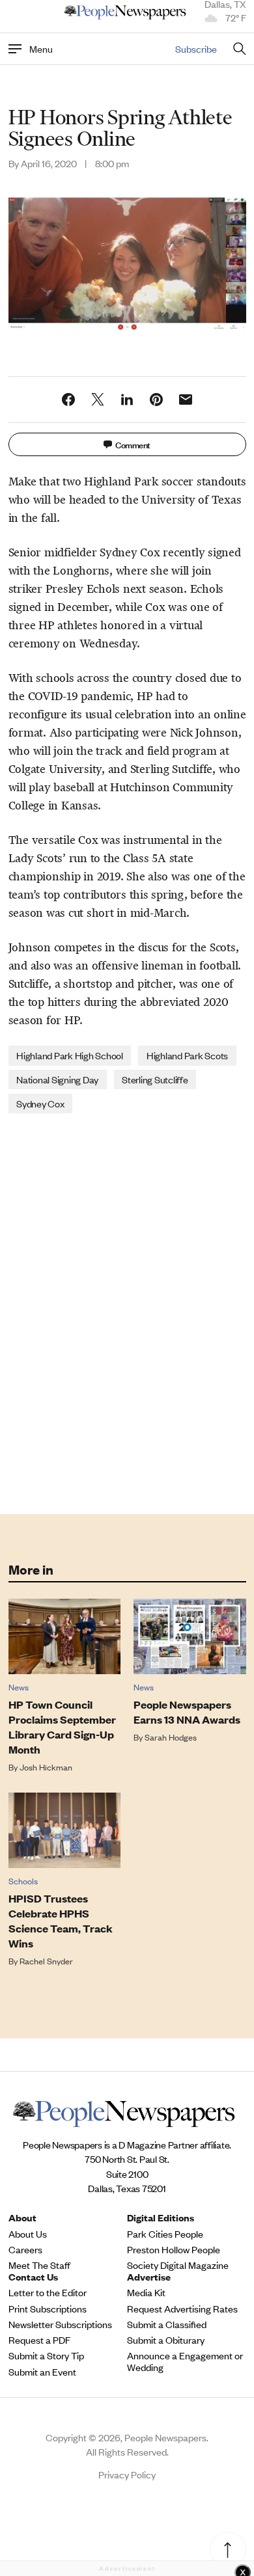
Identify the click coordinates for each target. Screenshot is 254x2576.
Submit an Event (42, 2372)
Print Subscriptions (48, 2309)
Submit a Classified (167, 2324)
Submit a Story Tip (46, 2355)
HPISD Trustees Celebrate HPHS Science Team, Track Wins (61, 1921)
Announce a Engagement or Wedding (185, 2361)
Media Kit (146, 2292)
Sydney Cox (40, 1103)
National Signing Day (57, 1079)
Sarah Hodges (171, 1737)
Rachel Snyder (46, 1961)
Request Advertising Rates (182, 2309)
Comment (133, 444)
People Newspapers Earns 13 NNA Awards (187, 1712)
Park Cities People (165, 2234)
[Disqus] (127, 1312)
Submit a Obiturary (166, 2340)
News (19, 1687)
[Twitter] (98, 400)
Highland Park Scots (187, 1055)
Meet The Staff (39, 2265)
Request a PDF (39, 2340)
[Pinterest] (156, 400)
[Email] (186, 400)
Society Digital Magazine (178, 2265)
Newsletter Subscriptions (60, 2324)
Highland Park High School (70, 1055)
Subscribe (196, 48)
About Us (28, 2234)
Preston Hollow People (174, 2249)
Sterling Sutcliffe (155, 1079)
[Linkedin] (127, 400)
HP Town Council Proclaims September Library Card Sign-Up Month (62, 1727)
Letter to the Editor (48, 2292)
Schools (23, 1881)
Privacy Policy (127, 2474)
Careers (25, 2249)
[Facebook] (68, 400)
